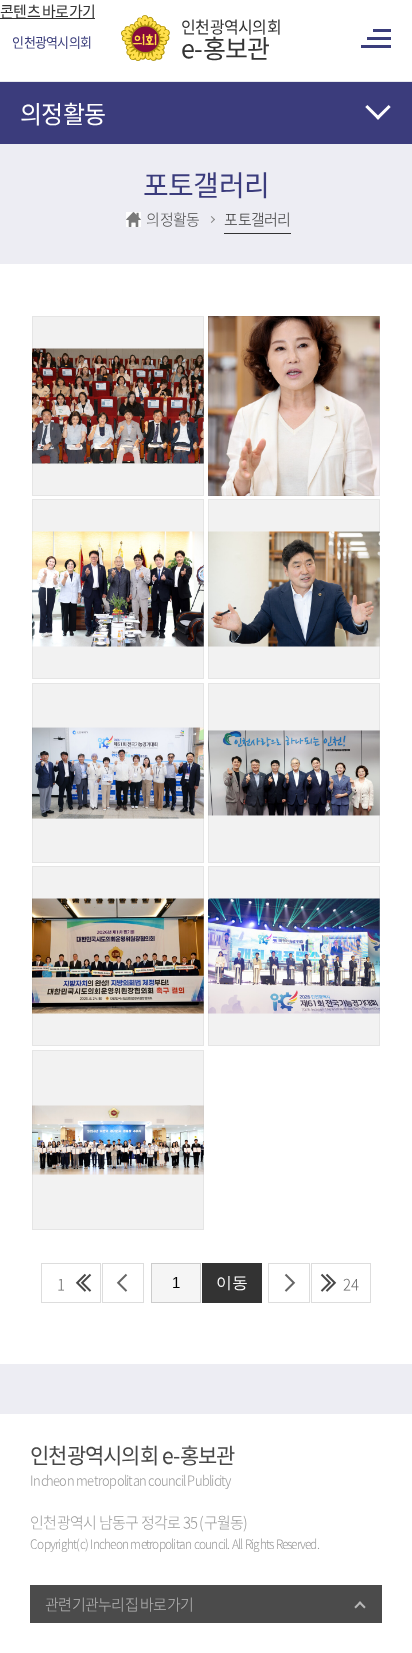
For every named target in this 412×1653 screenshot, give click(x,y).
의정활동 (62, 113)
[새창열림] (118, 327)
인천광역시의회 (231, 38)
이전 (123, 1283)
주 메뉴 (379, 38)
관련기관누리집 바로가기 (119, 1604)
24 (351, 1284)
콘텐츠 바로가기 (47, 11)
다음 (289, 1283)
